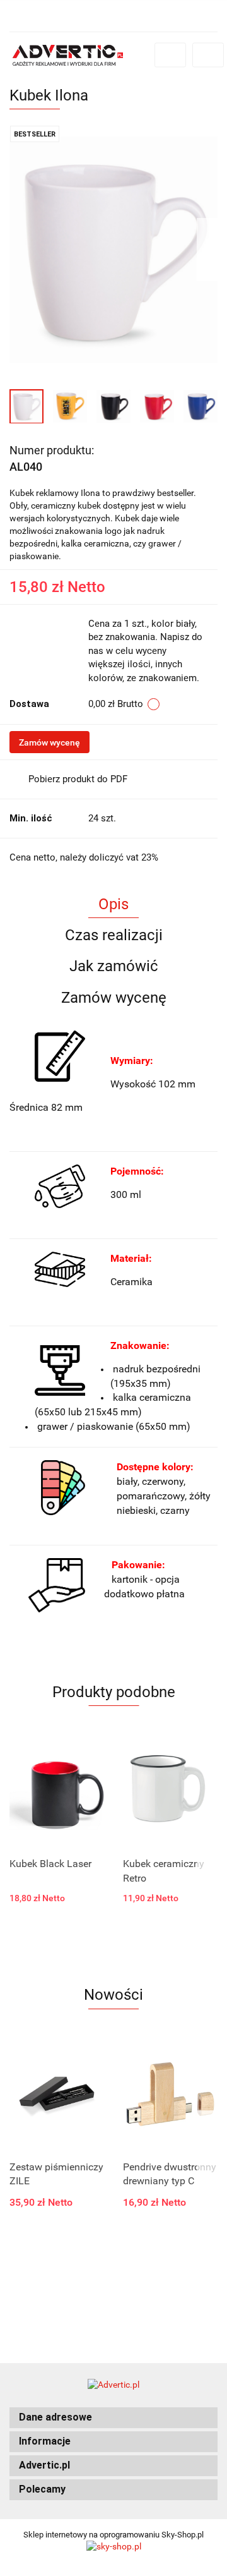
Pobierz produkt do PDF (78, 779)
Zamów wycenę (49, 742)
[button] (113, 2418)
